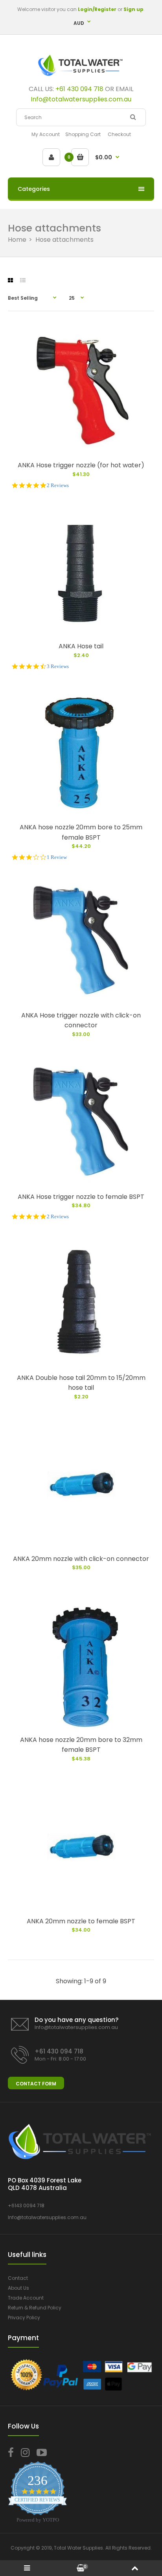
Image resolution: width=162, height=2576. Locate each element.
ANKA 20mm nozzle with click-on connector (81, 1559)
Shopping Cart (83, 134)
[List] (23, 280)
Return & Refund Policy (35, 2308)
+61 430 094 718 (79, 89)
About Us (18, 2288)
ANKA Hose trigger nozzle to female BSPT (81, 1197)
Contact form (36, 2084)
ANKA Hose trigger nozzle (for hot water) (81, 465)
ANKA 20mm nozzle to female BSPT (81, 1921)
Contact (18, 2278)
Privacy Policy (24, 2317)
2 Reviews (58, 485)
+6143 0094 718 (26, 2205)
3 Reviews (58, 666)
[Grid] (10, 280)
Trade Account (26, 2298)
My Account (46, 134)
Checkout (119, 134)
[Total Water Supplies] (81, 77)
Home (17, 240)
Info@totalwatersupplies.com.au (76, 2027)
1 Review (57, 857)
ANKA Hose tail (81, 646)
